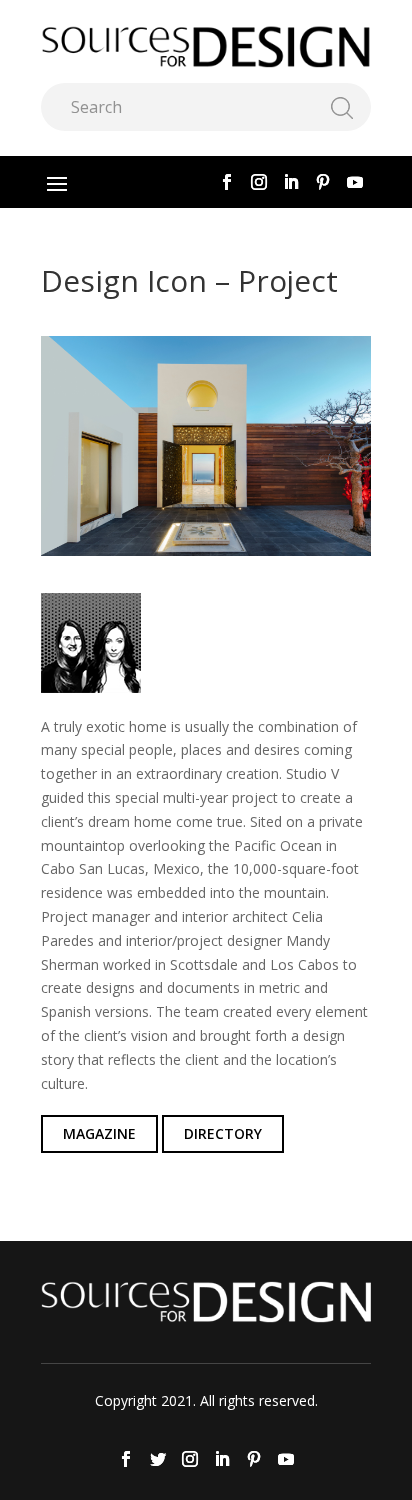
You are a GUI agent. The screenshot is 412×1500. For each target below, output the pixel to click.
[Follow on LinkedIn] (291, 182)
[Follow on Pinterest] (323, 182)
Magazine (99, 1133)
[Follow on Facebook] (227, 182)
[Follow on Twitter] (158, 1459)
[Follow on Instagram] (259, 182)
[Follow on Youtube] (355, 182)
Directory (223, 1133)
